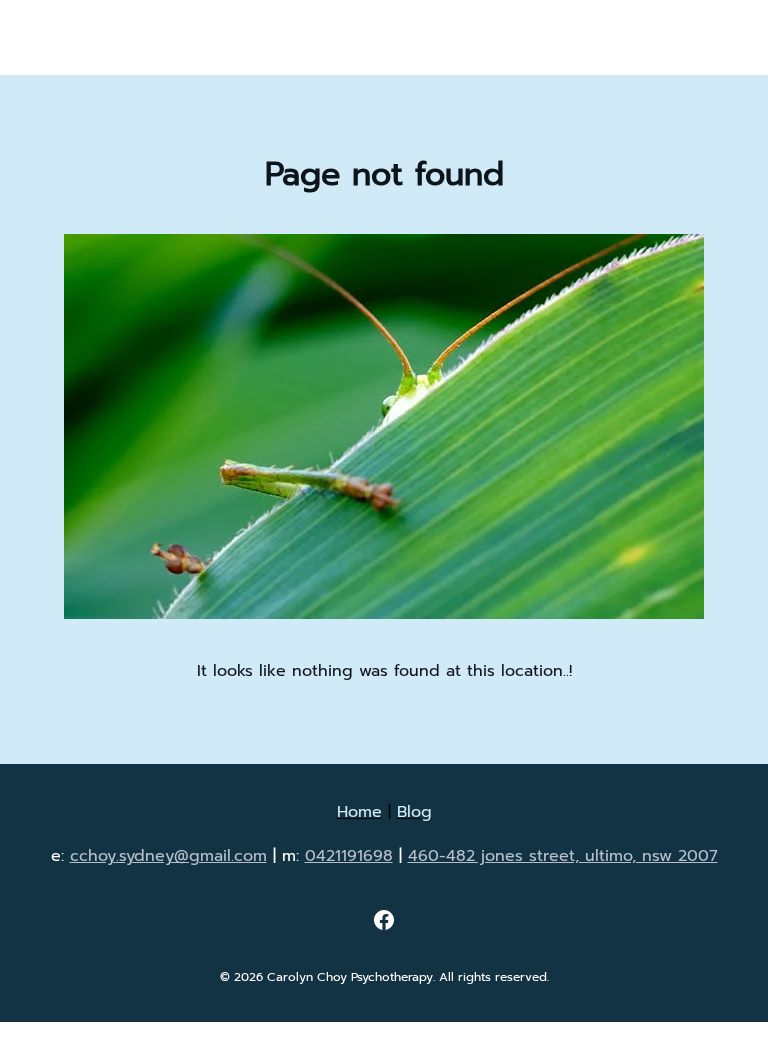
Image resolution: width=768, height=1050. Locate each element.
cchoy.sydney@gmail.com (168, 856)
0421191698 (349, 856)
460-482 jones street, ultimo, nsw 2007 (563, 856)
